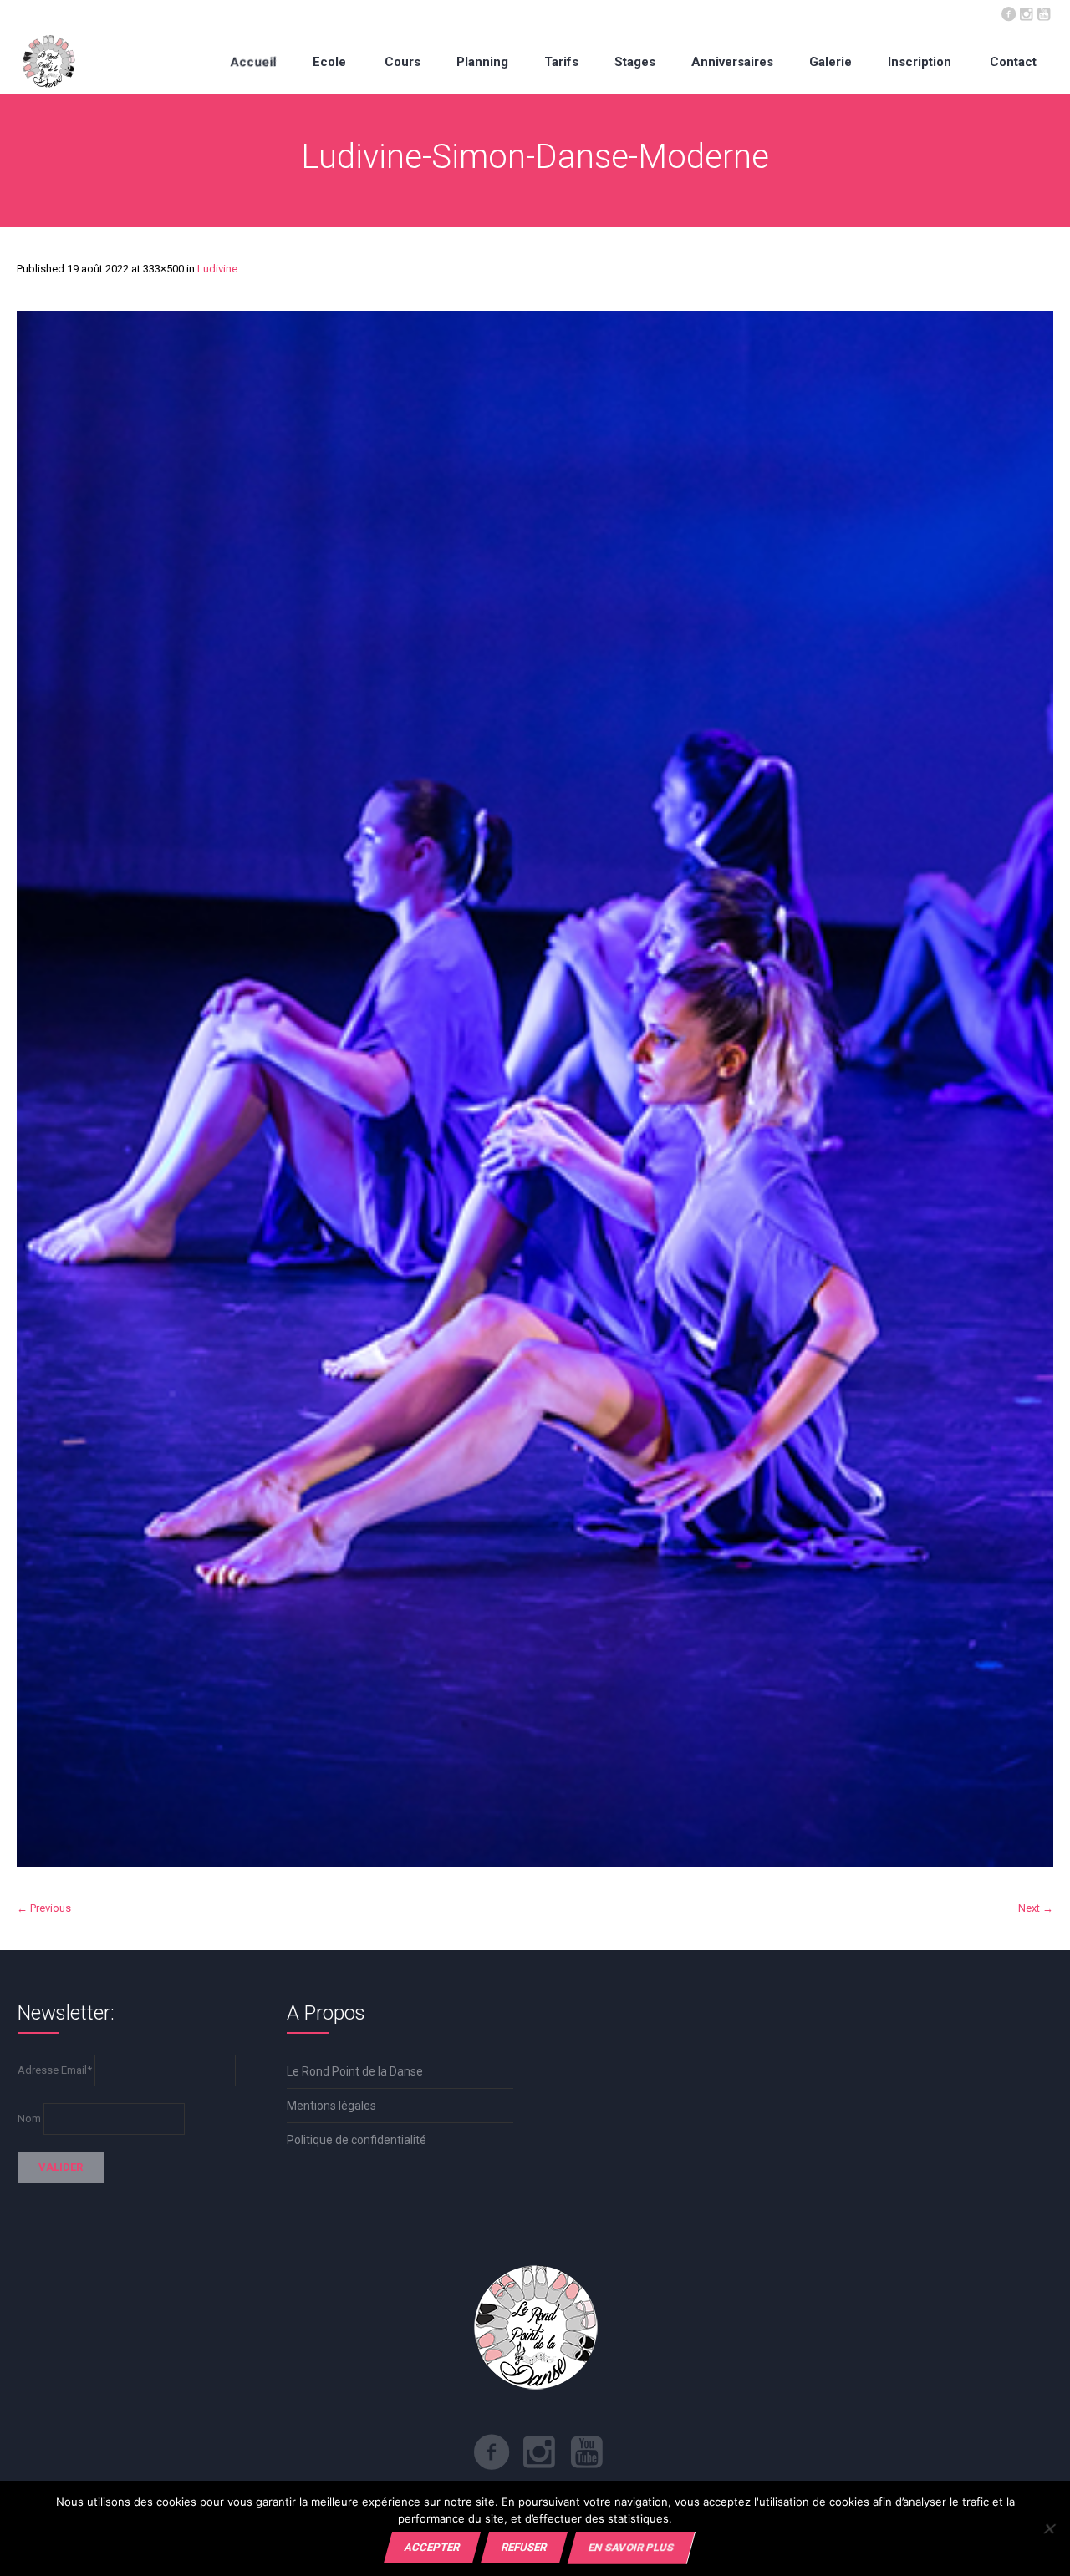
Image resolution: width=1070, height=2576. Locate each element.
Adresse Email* (55, 2070)
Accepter (432, 2547)
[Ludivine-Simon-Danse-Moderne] (535, 1089)
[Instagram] (1026, 13)
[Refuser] (1049, 2528)
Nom (29, 2119)
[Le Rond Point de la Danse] (49, 61)
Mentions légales (331, 2106)
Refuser (524, 2547)
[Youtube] (1043, 13)
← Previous (44, 1908)
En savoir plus (631, 2547)
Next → (1036, 1908)
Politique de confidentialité (357, 2140)
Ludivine (217, 269)
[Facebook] (1008, 13)
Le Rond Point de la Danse (355, 2071)
